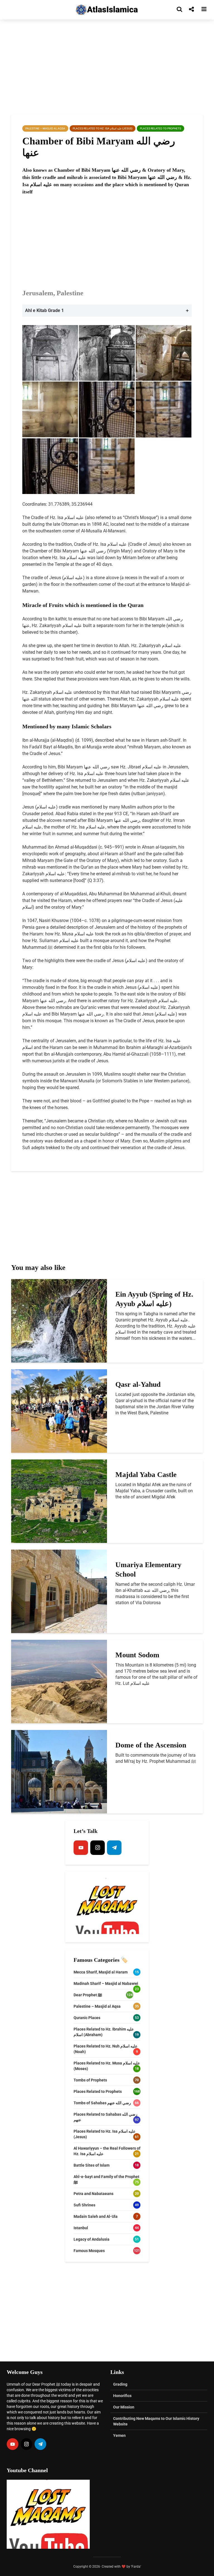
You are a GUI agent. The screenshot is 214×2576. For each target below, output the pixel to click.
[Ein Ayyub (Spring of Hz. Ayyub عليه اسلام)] (59, 1320)
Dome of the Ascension (151, 1745)
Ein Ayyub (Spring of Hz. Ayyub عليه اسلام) (154, 1299)
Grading (120, 2384)
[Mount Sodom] (59, 1681)
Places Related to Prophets (160, 128)
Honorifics (122, 2396)
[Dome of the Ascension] (59, 1771)
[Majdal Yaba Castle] (59, 1501)
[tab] (107, 311)
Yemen (119, 2435)
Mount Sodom (137, 1655)
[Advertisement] (107, 67)
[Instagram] (98, 1848)
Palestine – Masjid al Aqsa (45, 128)
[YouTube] (81, 1848)
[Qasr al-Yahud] (59, 1411)
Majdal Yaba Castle (146, 1475)
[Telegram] (114, 1848)
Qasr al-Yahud (138, 1384)
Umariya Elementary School (148, 1570)
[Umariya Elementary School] (59, 1591)
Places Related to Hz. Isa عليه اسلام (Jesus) (103, 128)
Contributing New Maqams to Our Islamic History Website (156, 2421)
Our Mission (124, 2407)
